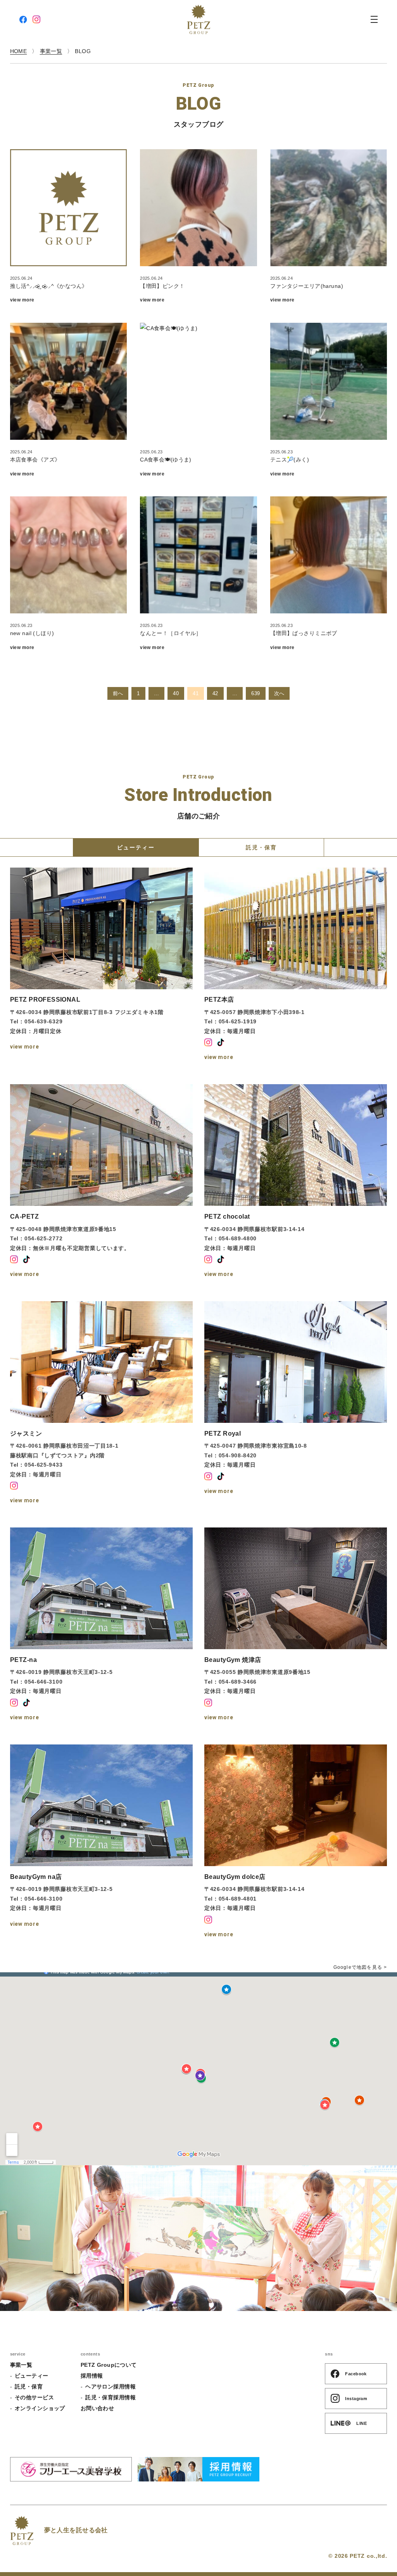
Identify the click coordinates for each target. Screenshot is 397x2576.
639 (255, 693)
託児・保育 (29, 2387)
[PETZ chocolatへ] (296, 1182)
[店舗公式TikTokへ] (221, 1042)
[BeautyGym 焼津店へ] (296, 1625)
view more (22, 300)
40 (176, 693)
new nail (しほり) (32, 633)
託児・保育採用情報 (110, 2397)
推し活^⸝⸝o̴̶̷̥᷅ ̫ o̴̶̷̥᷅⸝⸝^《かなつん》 (49, 286)
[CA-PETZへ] (101, 1182)
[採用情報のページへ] (198, 2469)
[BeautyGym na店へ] (101, 1842)
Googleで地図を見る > (360, 1967)
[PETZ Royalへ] (296, 1403)
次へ (279, 693)
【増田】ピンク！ (162, 286)
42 (215, 693)
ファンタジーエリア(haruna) (307, 286)
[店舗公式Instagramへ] (208, 1042)
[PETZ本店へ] (296, 965)
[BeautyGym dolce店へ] (296, 1842)
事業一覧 (21, 2365)
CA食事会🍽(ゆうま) (166, 460)
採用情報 (92, 2376)
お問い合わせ (98, 2408)
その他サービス (34, 2397)
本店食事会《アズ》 (35, 460)
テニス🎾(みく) (290, 460)
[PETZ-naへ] (101, 1625)
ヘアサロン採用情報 (110, 2387)
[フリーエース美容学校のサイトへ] (71, 2469)
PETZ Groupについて (109, 2365)
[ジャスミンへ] (101, 1403)
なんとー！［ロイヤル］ (171, 633)
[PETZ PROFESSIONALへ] (101, 965)
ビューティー (32, 2376)
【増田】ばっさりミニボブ (304, 633)
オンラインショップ (40, 2408)
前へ (118, 693)
